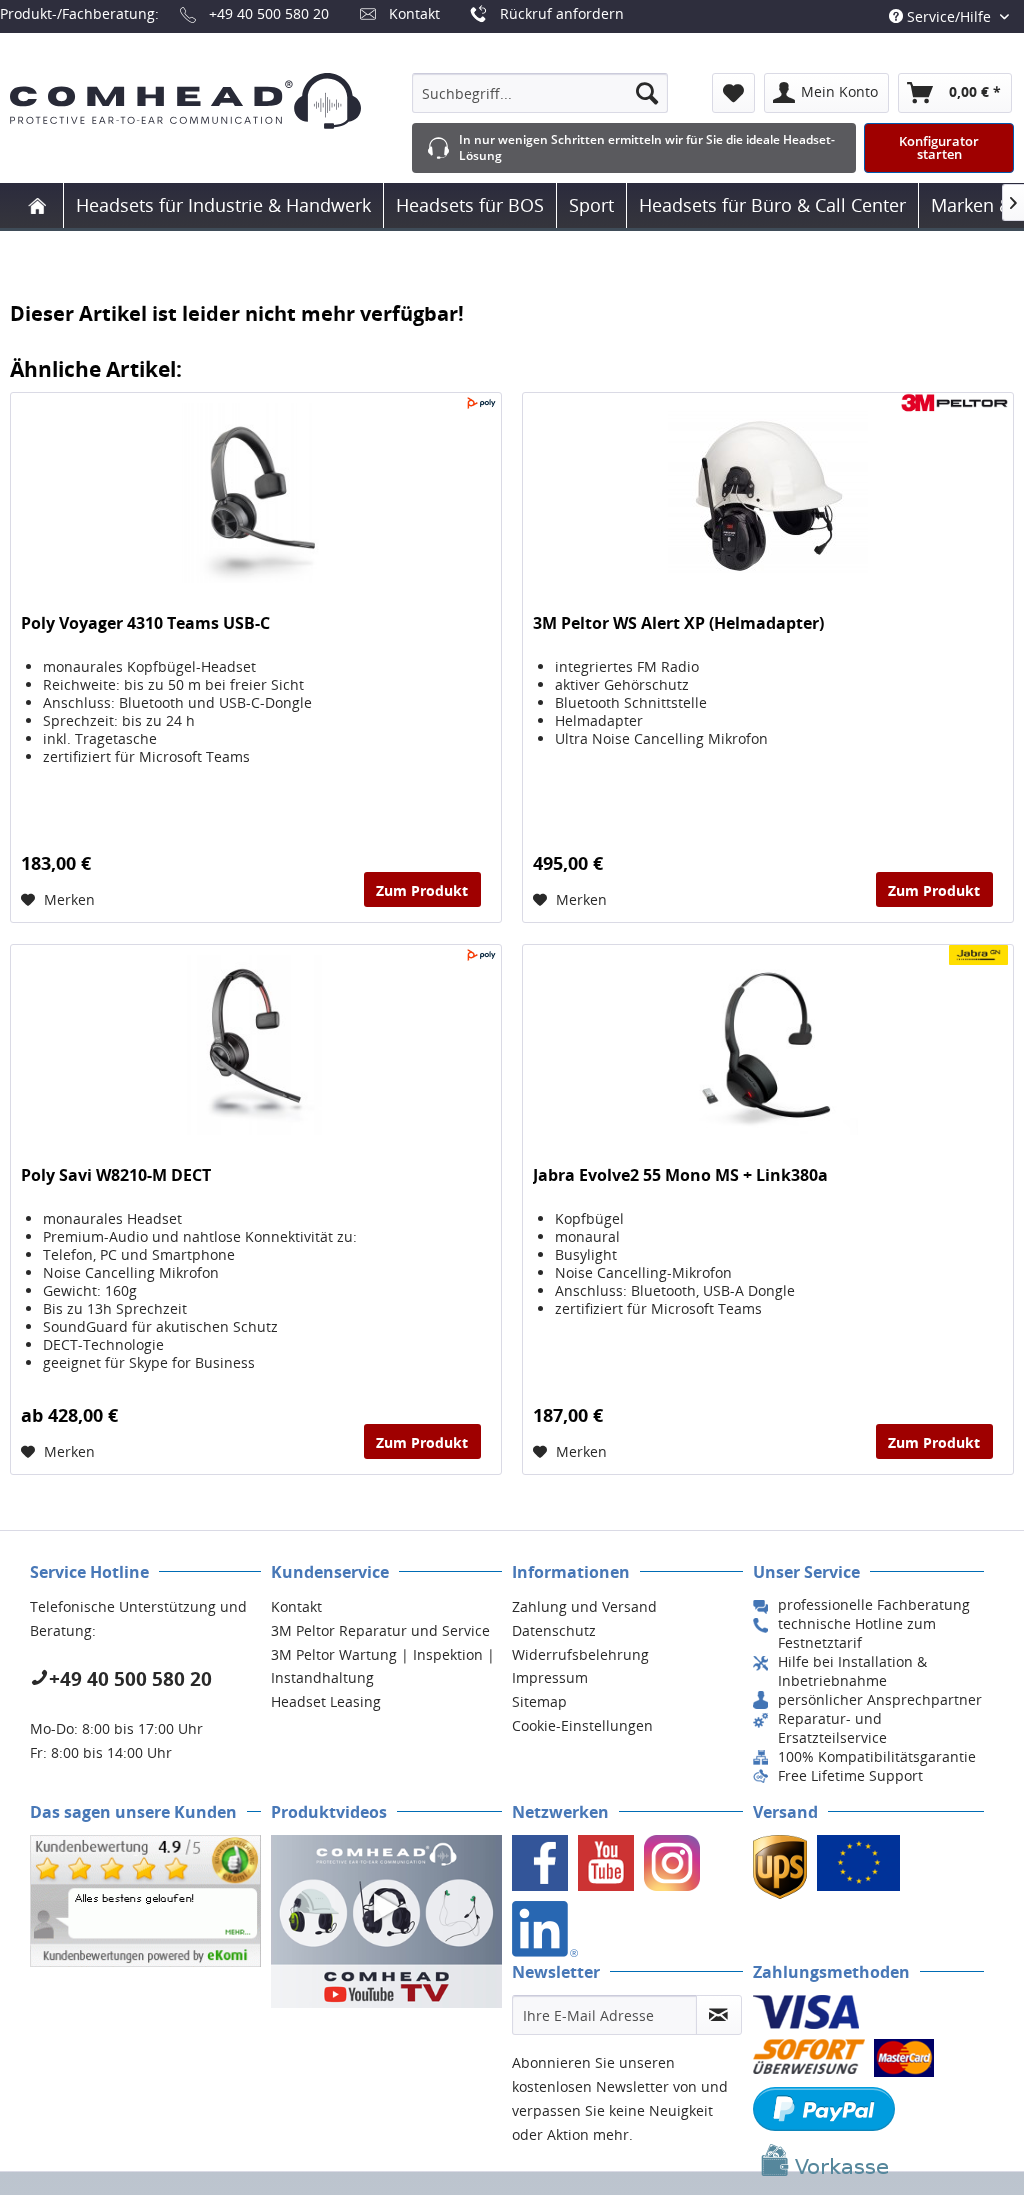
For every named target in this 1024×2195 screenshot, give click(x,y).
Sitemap (539, 1701)
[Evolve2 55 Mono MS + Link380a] (768, 1045)
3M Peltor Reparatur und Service (380, 1630)
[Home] (37, 205)
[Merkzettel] (733, 93)
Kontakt (414, 13)
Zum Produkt (422, 890)
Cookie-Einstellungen (582, 1725)
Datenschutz (554, 1630)
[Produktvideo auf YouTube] (386, 1921)
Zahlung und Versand (584, 1606)
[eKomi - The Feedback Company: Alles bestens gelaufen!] (145, 1901)
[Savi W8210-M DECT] (256, 1045)
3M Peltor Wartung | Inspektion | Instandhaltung (383, 1666)
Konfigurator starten (939, 147)
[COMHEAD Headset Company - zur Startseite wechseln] (185, 101)
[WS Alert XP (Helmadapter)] (768, 493)
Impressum (550, 1677)
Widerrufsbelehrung (580, 1654)
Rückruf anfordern (562, 13)
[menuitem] (540, 93)
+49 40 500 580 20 (269, 13)
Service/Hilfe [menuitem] (949, 16)
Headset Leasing (326, 1701)
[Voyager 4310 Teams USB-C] (256, 493)
